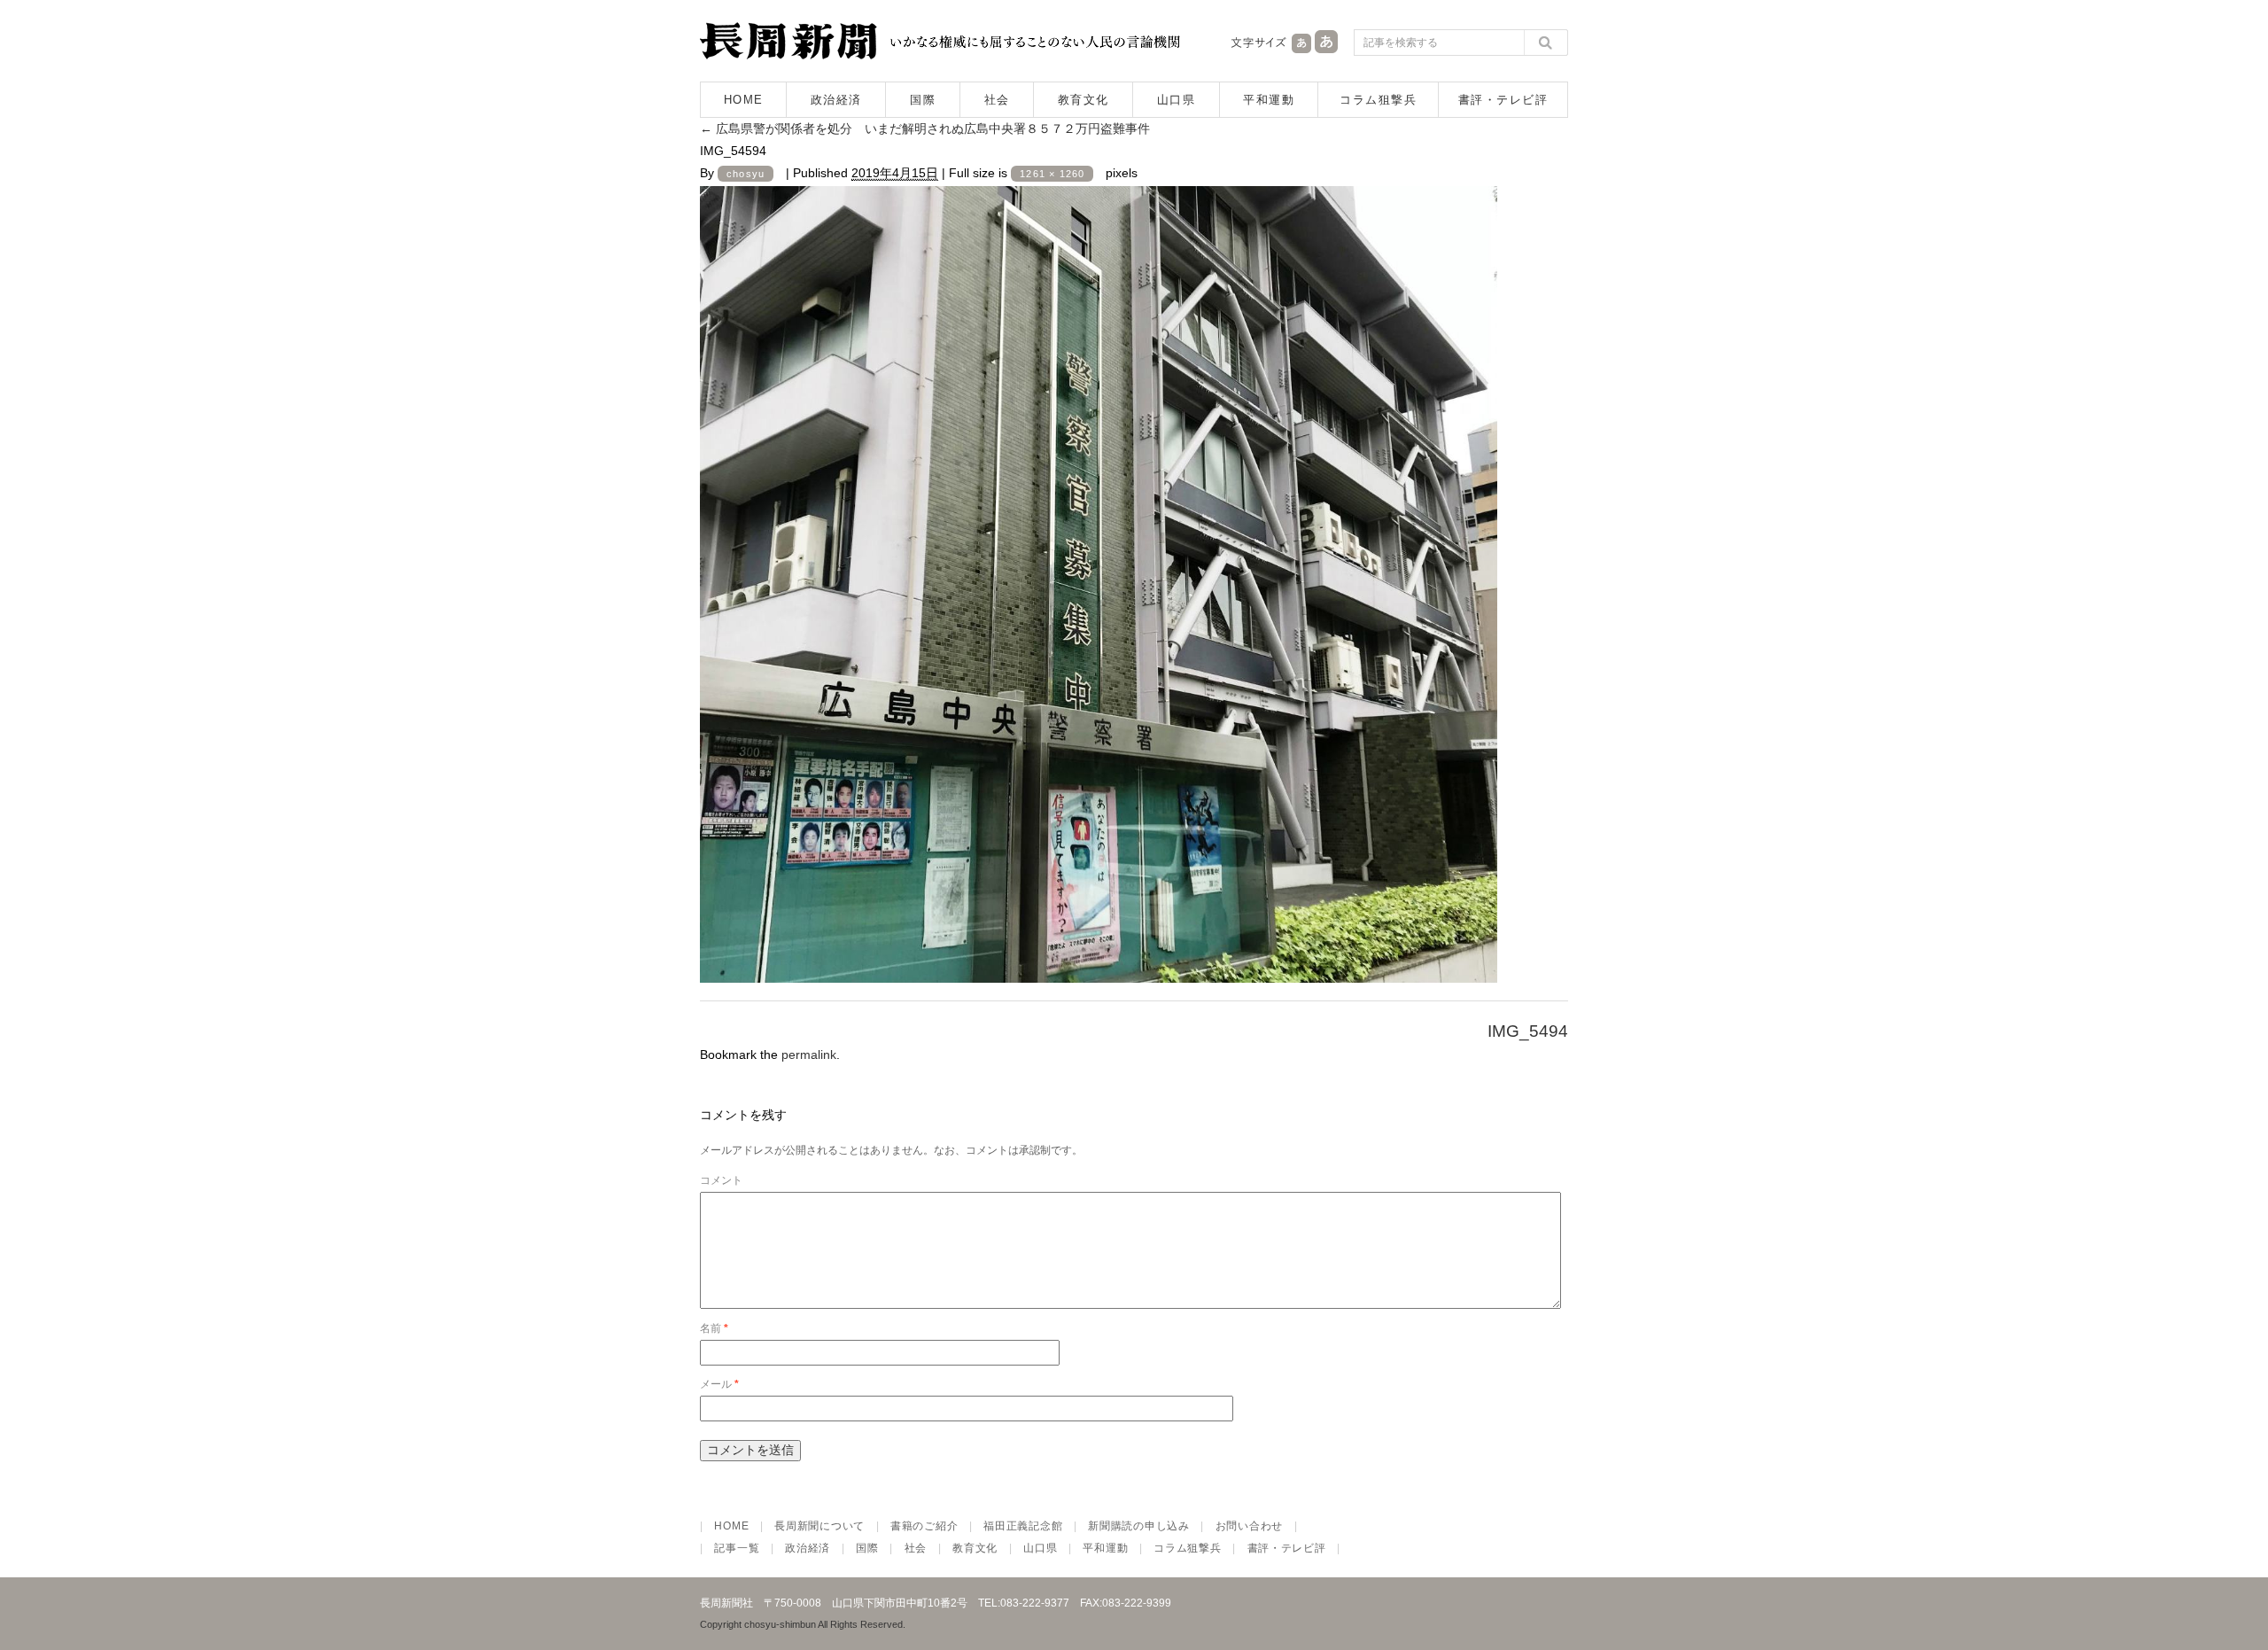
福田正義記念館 (1023, 1526)
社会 (997, 100)
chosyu (746, 174)
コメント (721, 1180)
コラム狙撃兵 (1378, 100)
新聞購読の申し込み (1138, 1526)
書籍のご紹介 (924, 1526)
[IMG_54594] (1099, 968)
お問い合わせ (1249, 1526)
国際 (923, 100)
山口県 (1177, 100)
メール (719, 1384)
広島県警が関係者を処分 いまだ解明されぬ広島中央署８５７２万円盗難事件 (931, 128)
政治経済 (836, 100)
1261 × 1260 (1052, 174)
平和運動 (1269, 100)
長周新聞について (819, 1526)
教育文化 (1084, 100)
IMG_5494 (1528, 1031)
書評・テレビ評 (1503, 100)
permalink (809, 1055)
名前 (714, 1328)
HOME (744, 100)
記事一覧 (737, 1548)
